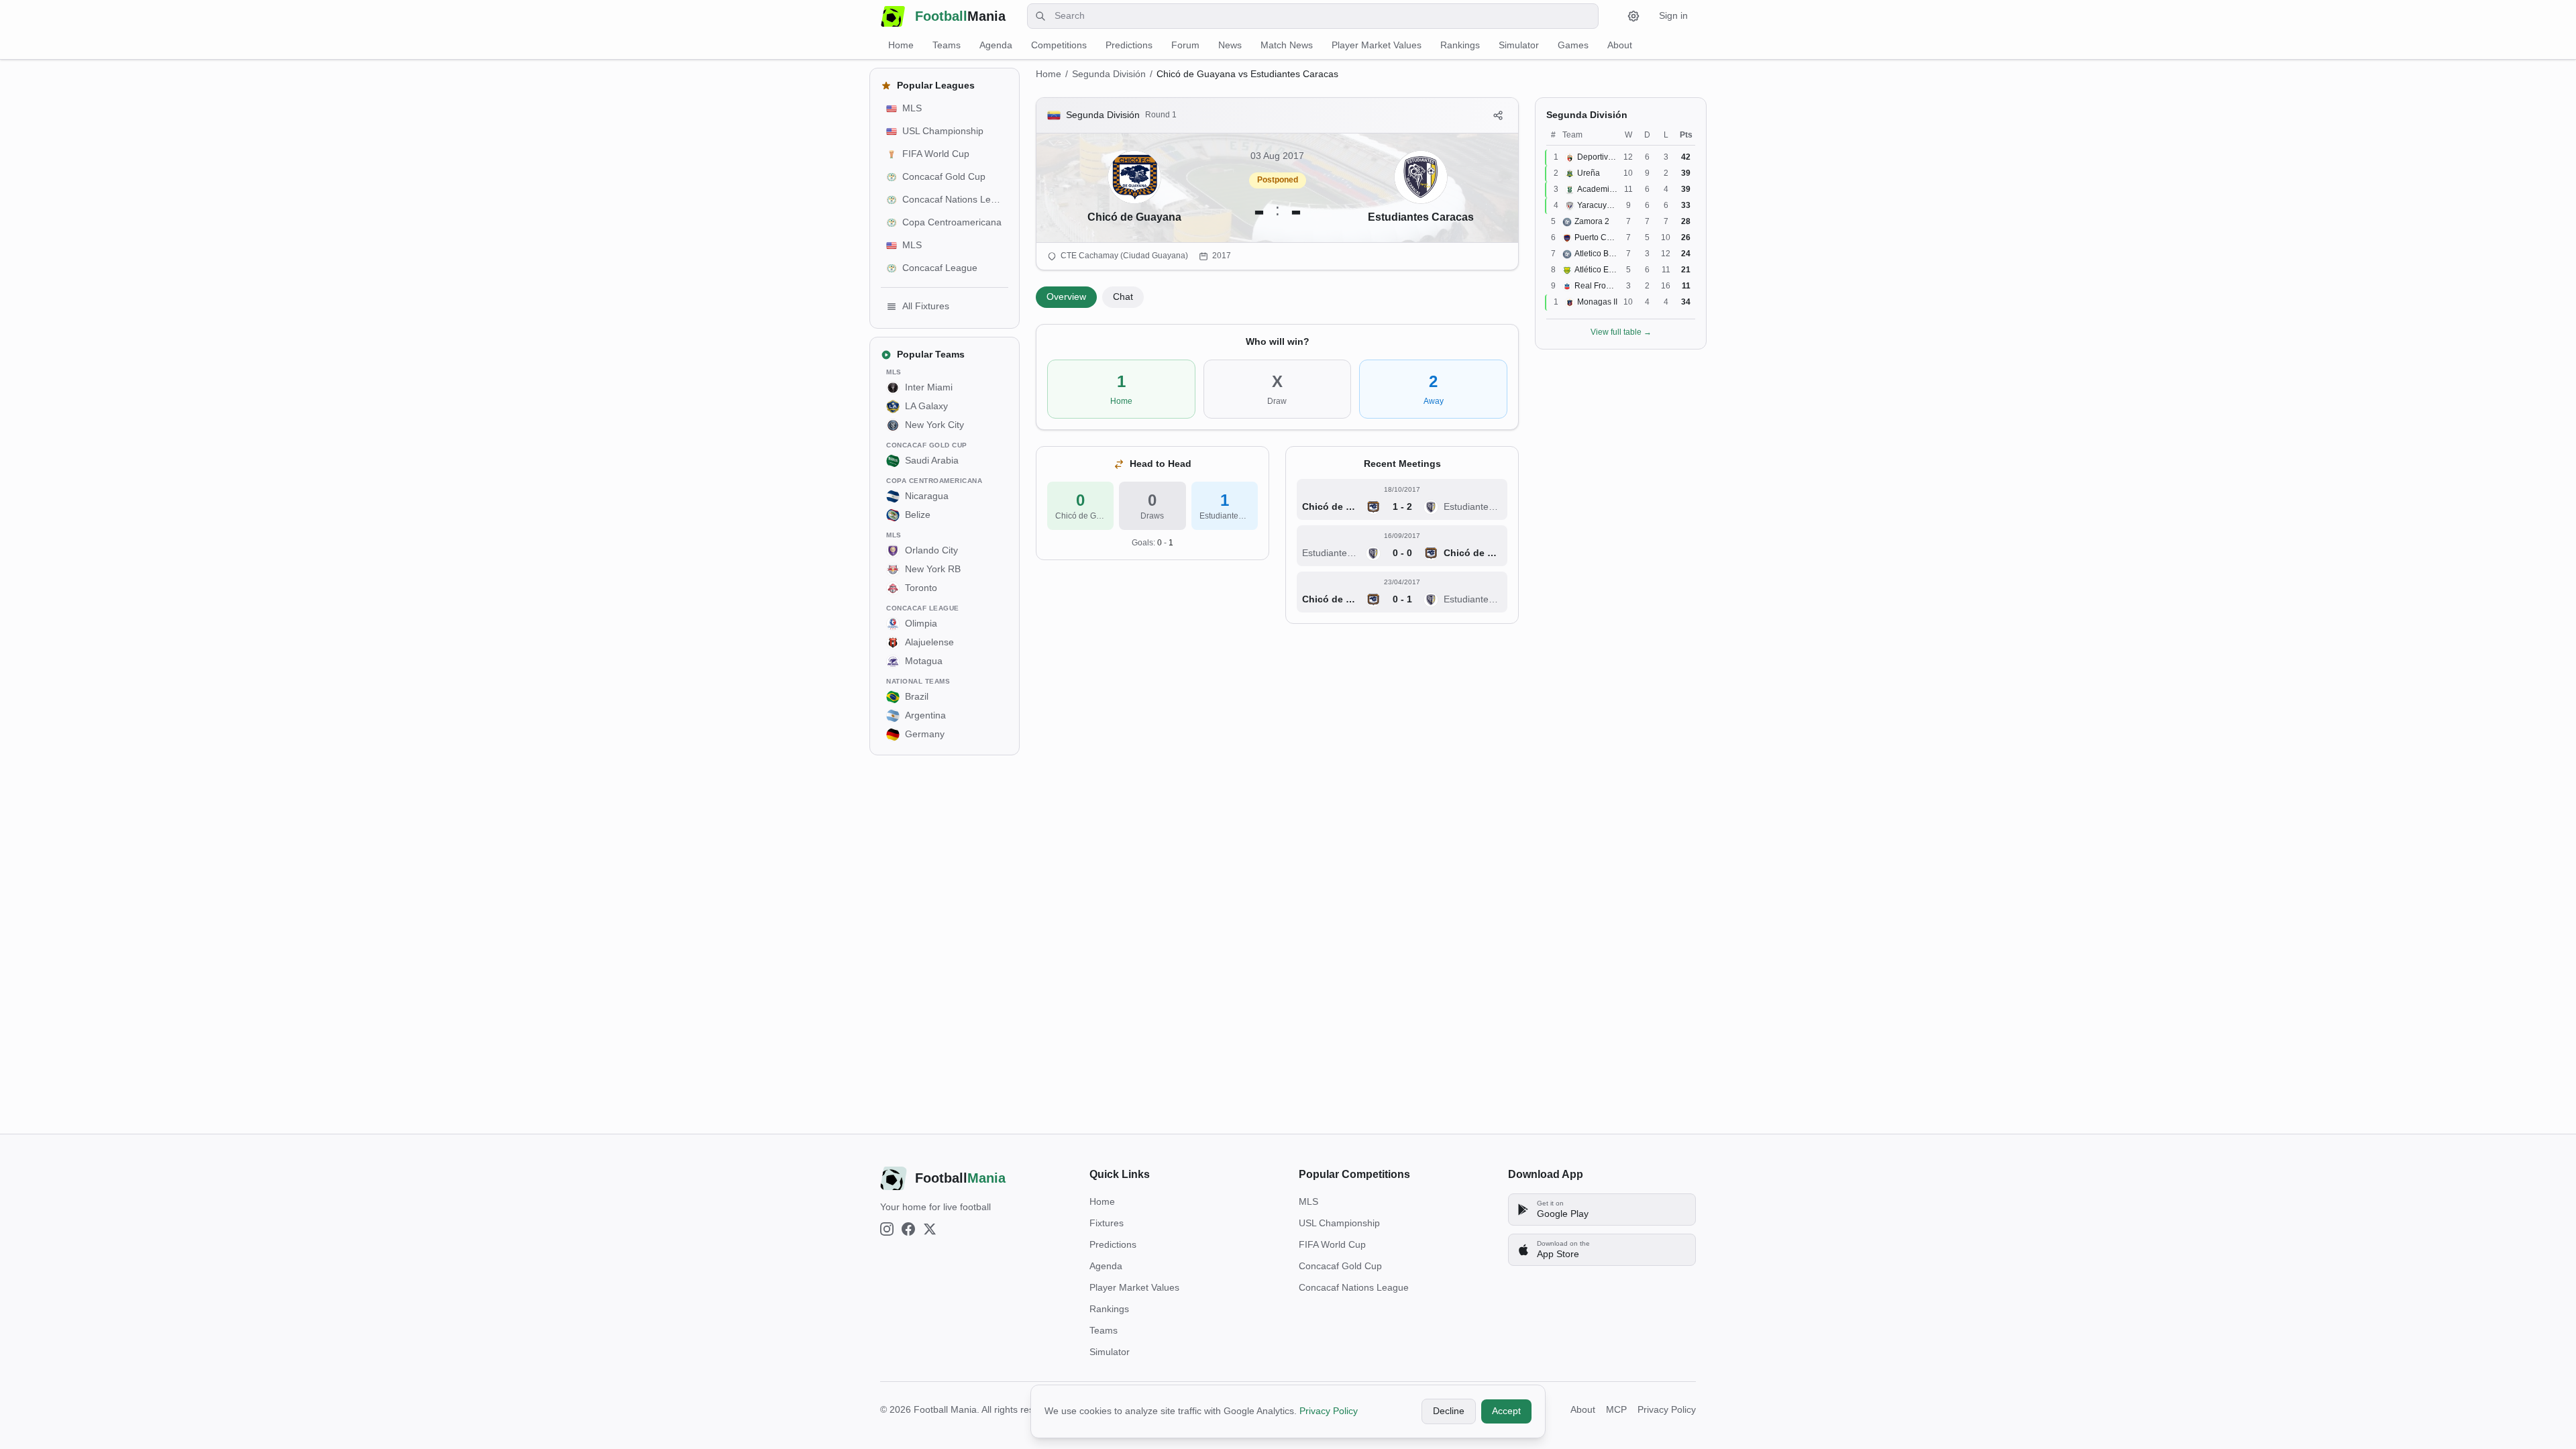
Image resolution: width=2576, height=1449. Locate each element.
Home (901, 45)
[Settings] (1633, 16)
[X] (930, 1229)
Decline (1449, 1411)
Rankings (1460, 45)
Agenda (996, 45)
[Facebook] (908, 1229)
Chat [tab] (1123, 297)
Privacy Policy (1329, 1411)
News (1230, 45)
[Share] (1498, 115)
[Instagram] (887, 1229)
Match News (1287, 45)
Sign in (1673, 15)
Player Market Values (1377, 45)
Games (1573, 45)
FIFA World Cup (1332, 1244)
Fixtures (1107, 1223)
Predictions (1129, 45)
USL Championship (1339, 1223)
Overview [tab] (1066, 297)
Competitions (1059, 45)
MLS (1308, 1201)
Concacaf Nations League (1354, 1287)
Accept (1506, 1411)
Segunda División (1109, 74)
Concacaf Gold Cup (1340, 1266)
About (1620, 45)
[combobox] (1313, 16)
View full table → (1621, 332)
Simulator (1519, 45)
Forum (1185, 45)
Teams (947, 45)
